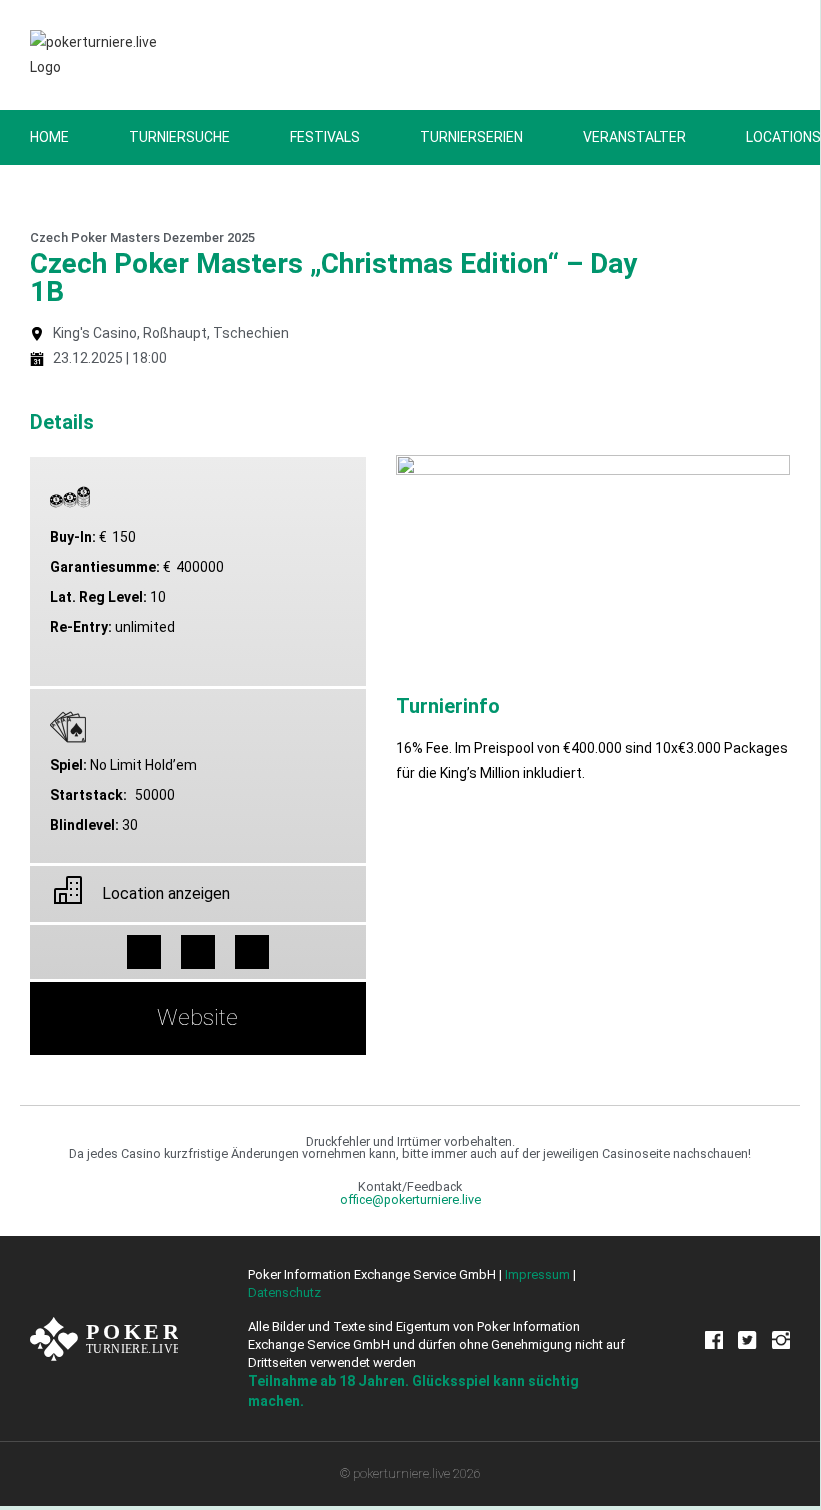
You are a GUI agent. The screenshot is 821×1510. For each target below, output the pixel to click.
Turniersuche (179, 137)
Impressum (537, 1274)
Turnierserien (471, 137)
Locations (783, 137)
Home (49, 137)
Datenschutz (284, 1292)
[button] (144, 952)
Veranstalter (634, 137)
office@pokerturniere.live (410, 1199)
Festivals (325, 137)
